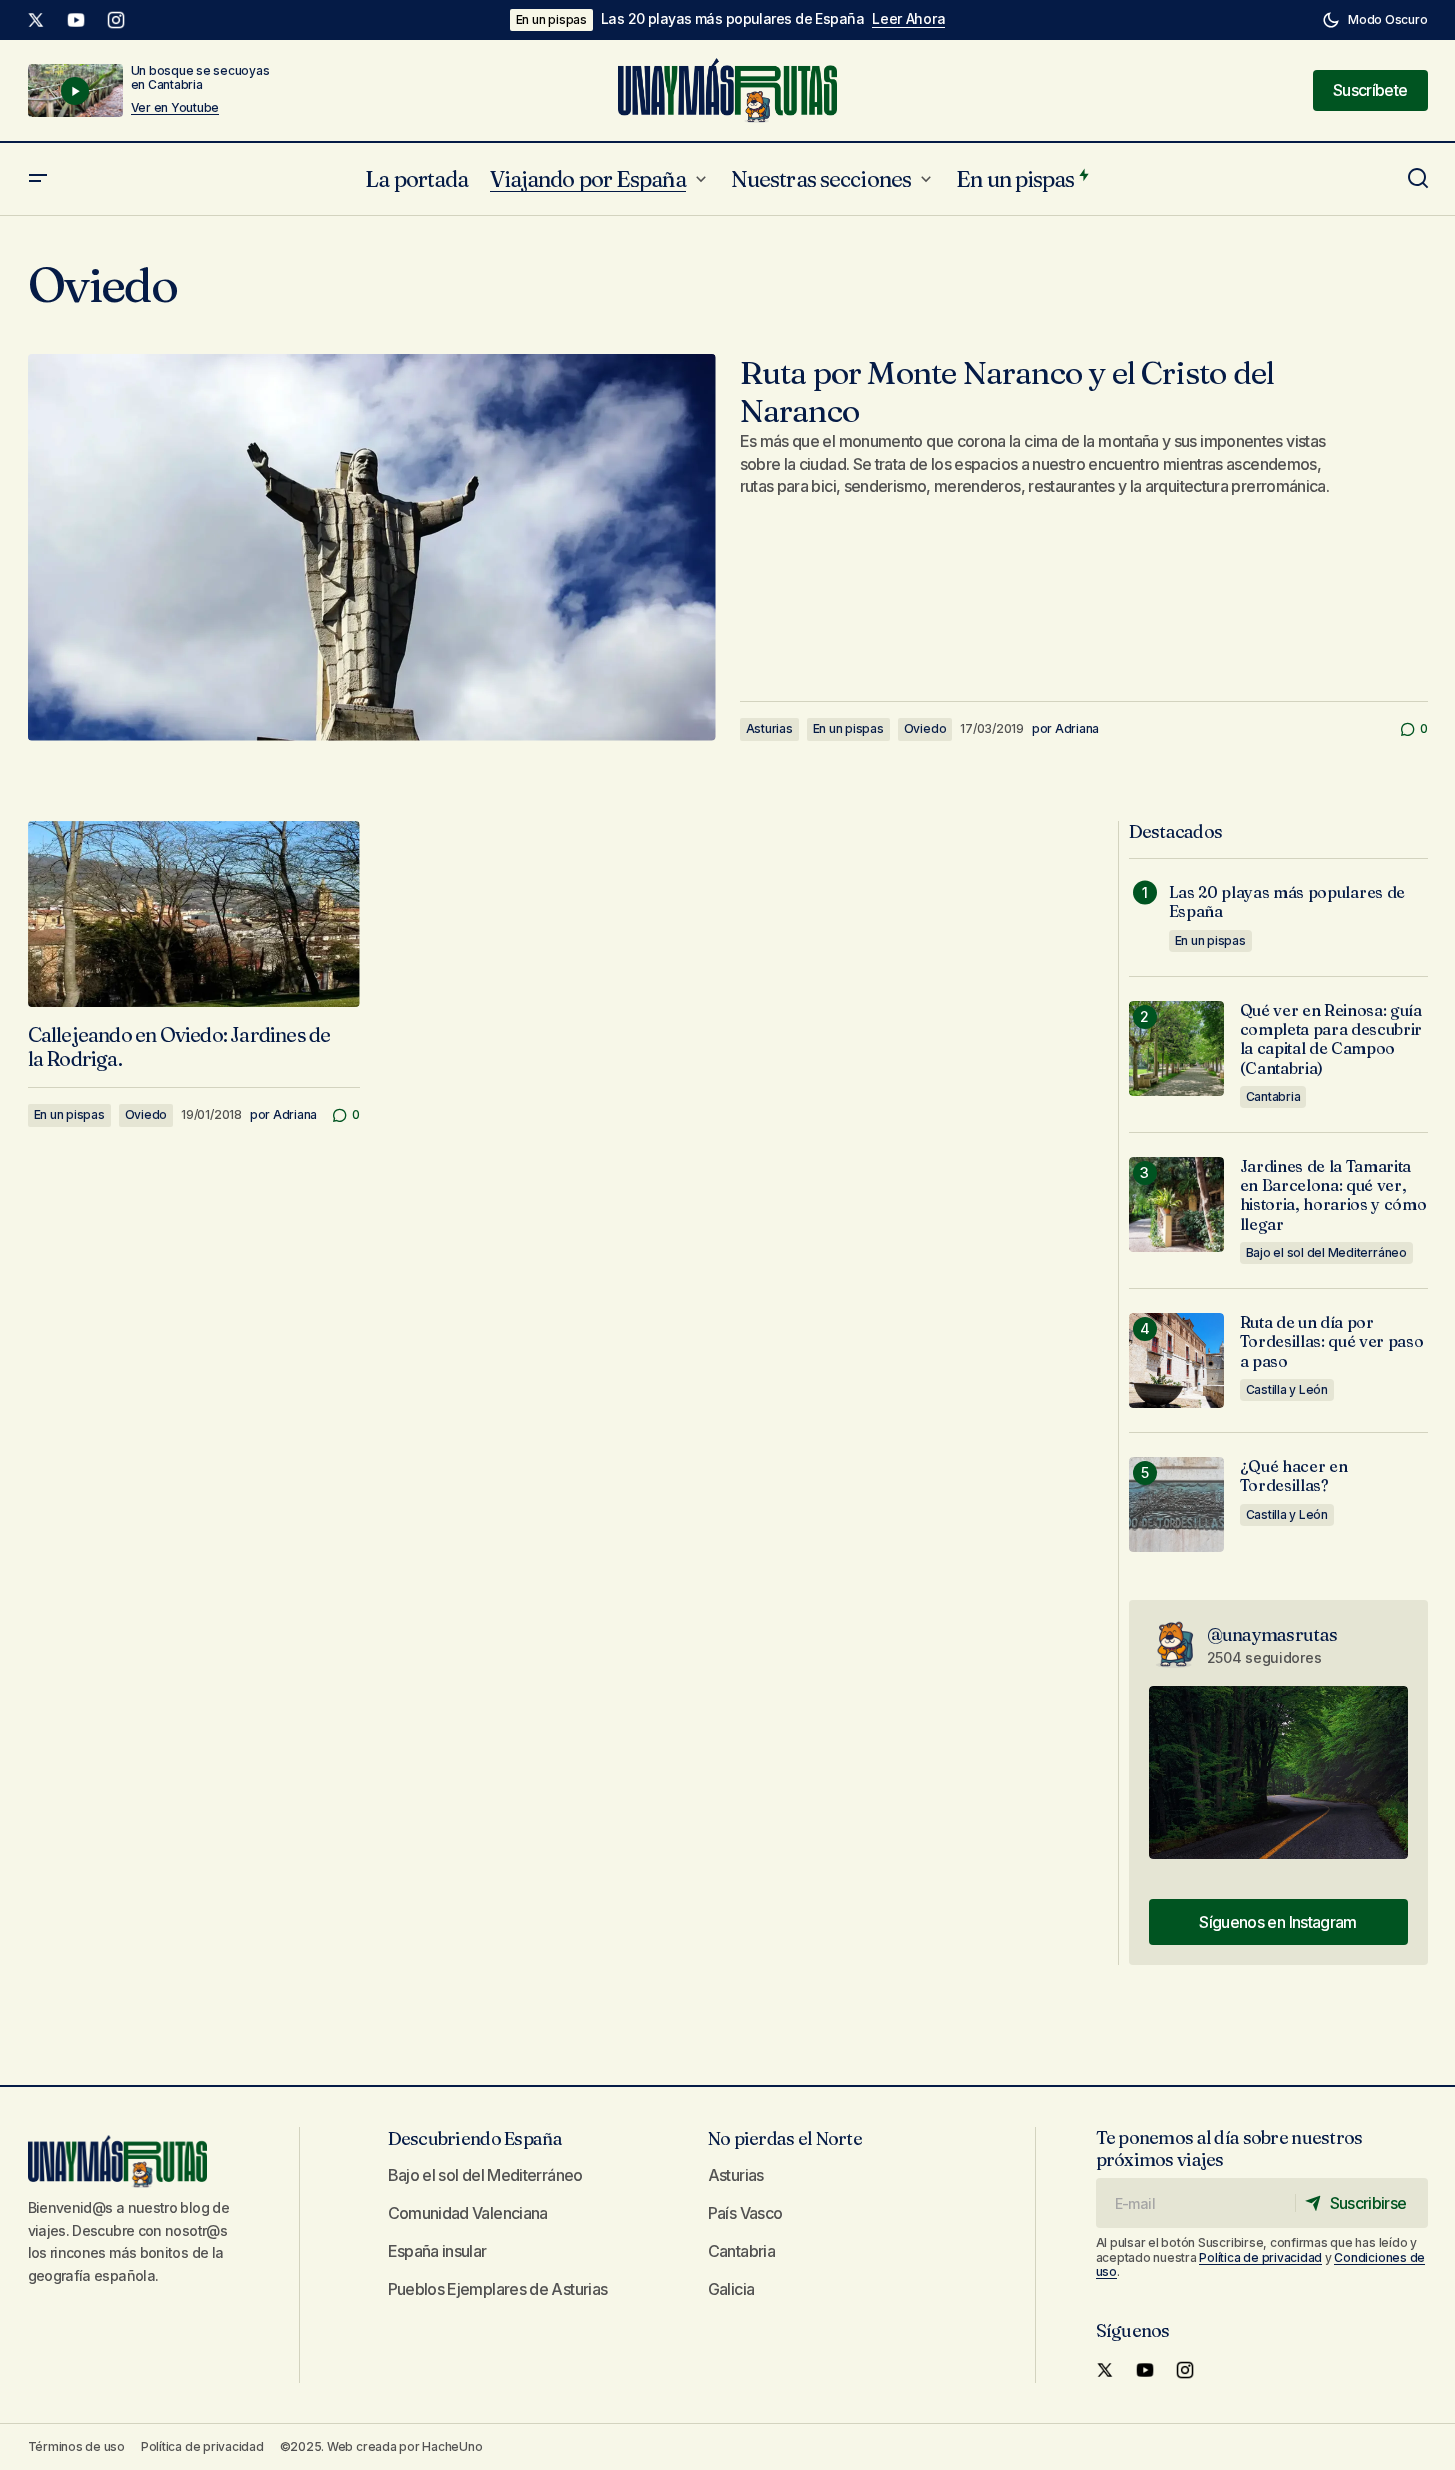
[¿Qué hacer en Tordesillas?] (1176, 1504)
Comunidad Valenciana (468, 2213)
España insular (437, 2251)
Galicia (731, 2289)
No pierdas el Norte (785, 2138)
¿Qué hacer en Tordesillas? (1294, 1476)
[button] (1374, 20)
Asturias (769, 728)
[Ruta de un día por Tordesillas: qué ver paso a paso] (1176, 1360)
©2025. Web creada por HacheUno (381, 2446)
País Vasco (745, 2213)
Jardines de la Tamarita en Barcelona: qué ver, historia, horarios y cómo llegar (1333, 1195)
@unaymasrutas (1272, 1634)
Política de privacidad (1260, 2257)
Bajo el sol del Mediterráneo (1326, 1252)
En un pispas (551, 19)
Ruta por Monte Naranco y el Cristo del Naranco (1007, 392)
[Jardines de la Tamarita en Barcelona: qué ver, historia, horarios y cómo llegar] (1176, 1204)
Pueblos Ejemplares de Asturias (498, 2289)
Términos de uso (76, 2446)
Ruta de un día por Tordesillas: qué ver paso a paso (1332, 1341)
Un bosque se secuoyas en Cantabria (200, 77)
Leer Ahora (908, 19)
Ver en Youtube (175, 108)
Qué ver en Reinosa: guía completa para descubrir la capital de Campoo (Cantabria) (1331, 1039)
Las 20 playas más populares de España (732, 19)
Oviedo (925, 728)
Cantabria (1273, 1096)
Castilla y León (1287, 1389)
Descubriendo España (475, 2138)
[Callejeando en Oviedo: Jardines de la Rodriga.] (194, 914)
